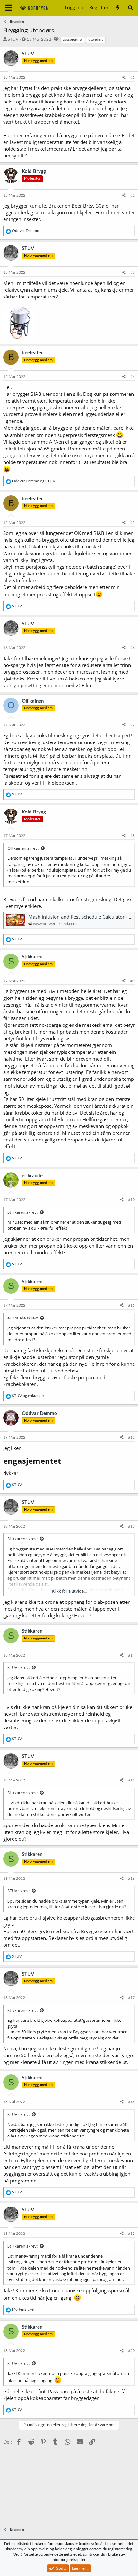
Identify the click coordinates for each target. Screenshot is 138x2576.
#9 (133, 981)
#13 (131, 1526)
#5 (133, 523)
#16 (131, 1879)
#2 (133, 195)
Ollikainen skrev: (23, 848)
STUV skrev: (18, 1667)
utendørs (96, 40)
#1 (133, 77)
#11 (131, 1305)
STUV (13, 40)
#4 (133, 377)
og (34, 481)
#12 (131, 1437)
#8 (133, 836)
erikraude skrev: (23, 1318)
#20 (131, 2351)
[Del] (124, 78)
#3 (133, 272)
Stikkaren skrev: (22, 1212)
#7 (133, 725)
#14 (131, 1655)
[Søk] (130, 8)
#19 (131, 2234)
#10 (131, 1200)
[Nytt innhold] (118, 8)
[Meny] (9, 8)
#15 (131, 1780)
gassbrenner (73, 40)
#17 (131, 1998)
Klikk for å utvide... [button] (69, 1591)
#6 (133, 648)
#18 (131, 2102)
